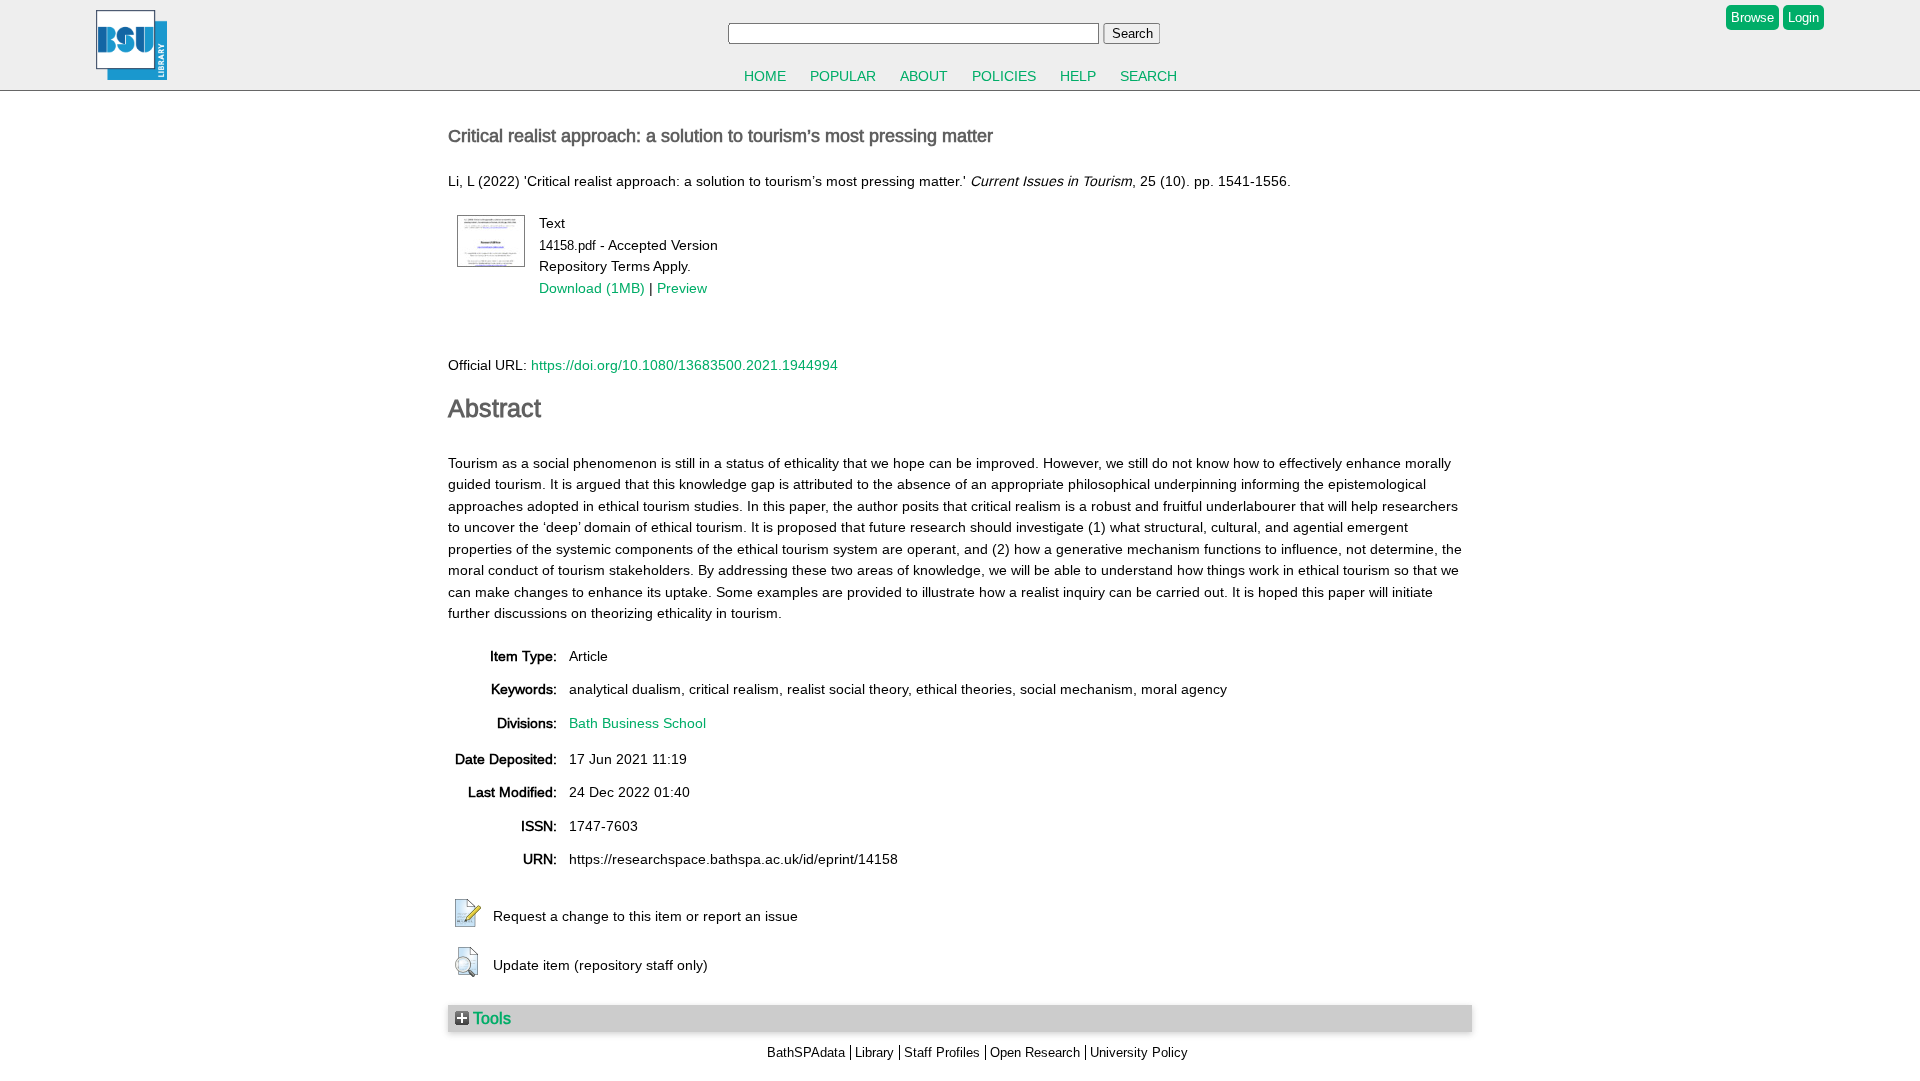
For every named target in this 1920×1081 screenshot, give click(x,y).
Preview (682, 288)
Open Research (1035, 1052)
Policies (1004, 76)
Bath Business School (637, 723)
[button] (468, 914)
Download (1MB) (592, 288)
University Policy (1139, 1052)
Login (1803, 17)
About (924, 76)
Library (874, 1052)
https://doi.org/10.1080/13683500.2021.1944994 (684, 365)
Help (1078, 76)
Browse (1752, 17)
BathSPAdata (806, 1052)
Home (765, 76)
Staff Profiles (942, 1052)
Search (1148, 76)
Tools (490, 1018)
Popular (843, 76)
